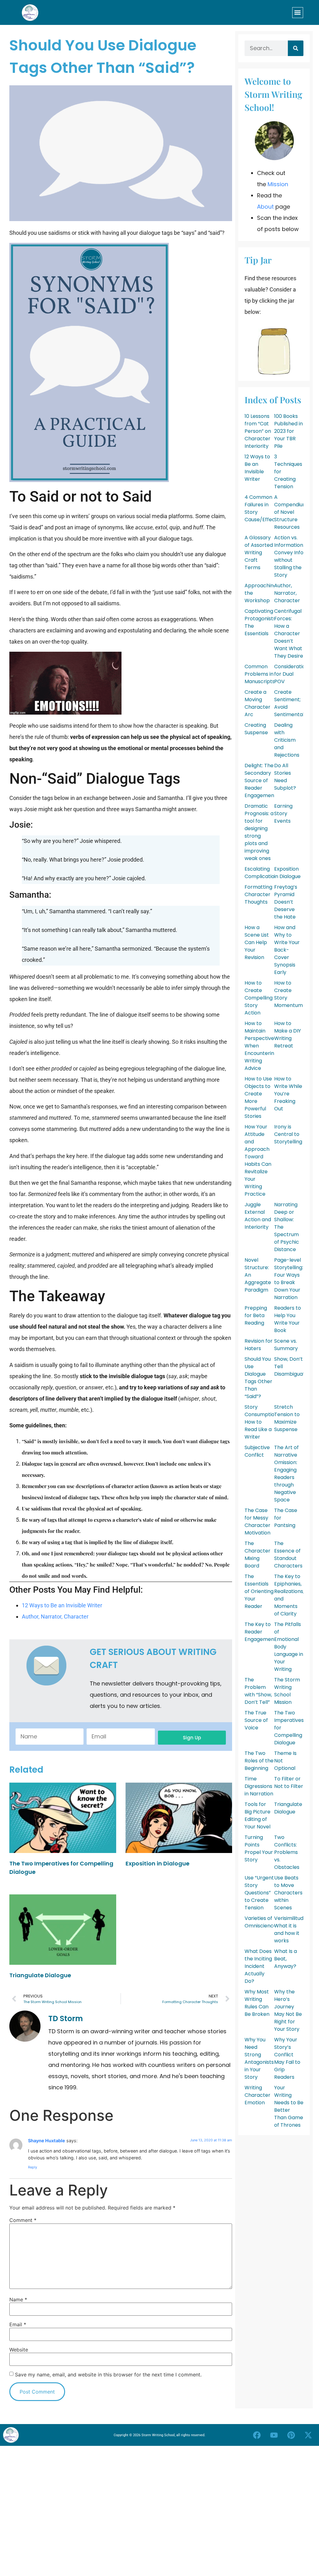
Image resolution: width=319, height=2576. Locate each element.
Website (19, 2350)
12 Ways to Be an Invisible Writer (62, 1605)
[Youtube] (274, 2435)
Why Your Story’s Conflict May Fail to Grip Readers (287, 2058)
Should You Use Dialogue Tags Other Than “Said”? (258, 1378)
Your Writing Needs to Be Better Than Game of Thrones (289, 2106)
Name (18, 2299)
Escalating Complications (262, 873)
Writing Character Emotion (257, 2095)
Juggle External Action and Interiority (258, 1216)
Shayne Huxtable (47, 2141)
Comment (23, 2220)
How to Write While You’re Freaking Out (288, 1094)
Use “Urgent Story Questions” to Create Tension (259, 1893)
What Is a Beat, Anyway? (286, 1959)
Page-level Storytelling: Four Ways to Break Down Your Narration (289, 1279)
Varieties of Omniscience (261, 1922)
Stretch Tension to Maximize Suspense (287, 1418)
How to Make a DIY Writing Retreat (288, 1035)
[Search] (296, 48)
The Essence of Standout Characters (288, 1555)
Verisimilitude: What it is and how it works (291, 1929)
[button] (298, 13)
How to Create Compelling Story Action (259, 998)
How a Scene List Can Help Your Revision (257, 942)
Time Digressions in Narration (259, 1786)
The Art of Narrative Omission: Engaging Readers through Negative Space (286, 1474)
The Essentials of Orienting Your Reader (259, 1591)
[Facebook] (257, 2435)
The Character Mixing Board (257, 1555)
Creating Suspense (256, 729)
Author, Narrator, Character (55, 1616)
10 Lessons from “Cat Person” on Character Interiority (258, 431)
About (265, 207)
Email (18, 2324)
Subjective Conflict (257, 1451)
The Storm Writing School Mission (287, 1691)
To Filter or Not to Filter (289, 1782)
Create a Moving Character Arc (257, 703)
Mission (278, 184)
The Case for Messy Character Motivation (257, 1522)
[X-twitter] (308, 2435)
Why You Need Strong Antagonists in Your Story (259, 2058)
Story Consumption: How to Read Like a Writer (262, 1422)
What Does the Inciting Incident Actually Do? (258, 1966)
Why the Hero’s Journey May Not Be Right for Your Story (288, 2010)
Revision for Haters (259, 1345)
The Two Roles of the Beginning (259, 1761)
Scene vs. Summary (286, 1345)
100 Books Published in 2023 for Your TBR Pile (288, 431)
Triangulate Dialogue (40, 1975)
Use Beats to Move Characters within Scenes (288, 1893)
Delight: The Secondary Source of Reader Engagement (260, 780)
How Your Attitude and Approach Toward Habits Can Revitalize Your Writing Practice (258, 1160)
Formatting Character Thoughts (258, 894)
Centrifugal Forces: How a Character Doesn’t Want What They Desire (289, 633)
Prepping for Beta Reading (256, 1315)
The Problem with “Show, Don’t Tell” (258, 1691)
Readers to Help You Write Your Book (288, 1319)
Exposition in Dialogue (157, 1863)
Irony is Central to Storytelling (288, 1134)
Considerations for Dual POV (293, 674)
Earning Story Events (283, 813)
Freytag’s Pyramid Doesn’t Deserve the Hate (286, 902)
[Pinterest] (291, 2435)
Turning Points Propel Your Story (259, 1848)
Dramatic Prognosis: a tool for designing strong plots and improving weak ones (259, 832)
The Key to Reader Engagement (260, 1632)
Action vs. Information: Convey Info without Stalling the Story (289, 556)
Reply (33, 2167)
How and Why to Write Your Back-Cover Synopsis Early (287, 950)
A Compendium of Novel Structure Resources (291, 512)
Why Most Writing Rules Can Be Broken (257, 2003)
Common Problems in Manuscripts (260, 674)
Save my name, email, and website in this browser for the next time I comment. (108, 2375)
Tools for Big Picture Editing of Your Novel (257, 1815)
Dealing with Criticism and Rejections (287, 740)
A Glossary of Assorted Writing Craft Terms (259, 553)
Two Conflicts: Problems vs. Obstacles (287, 1852)
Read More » (21, 1880)
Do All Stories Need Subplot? (285, 777)
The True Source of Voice (256, 1720)
